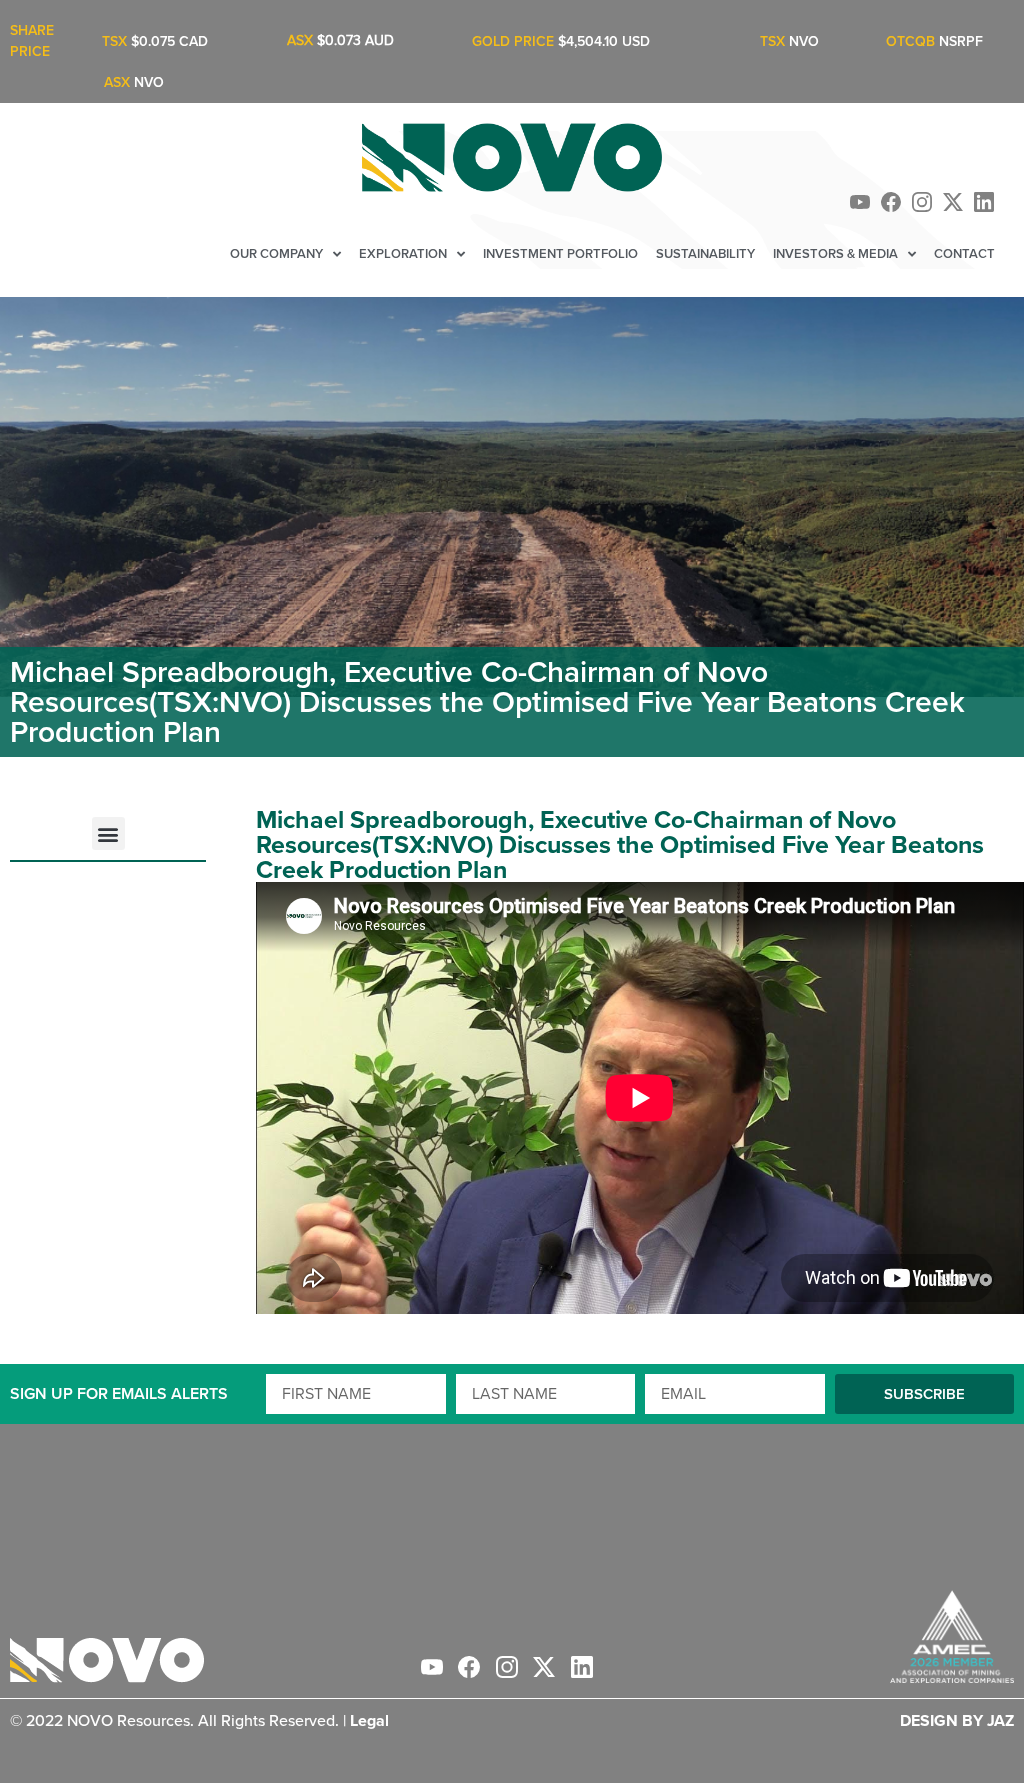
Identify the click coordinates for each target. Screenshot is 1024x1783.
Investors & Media (835, 253)
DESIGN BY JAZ (957, 1720)
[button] (108, 833)
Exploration (403, 253)
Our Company (276, 253)
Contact (964, 253)
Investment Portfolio (560, 253)
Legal (369, 1720)
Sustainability (705, 253)
